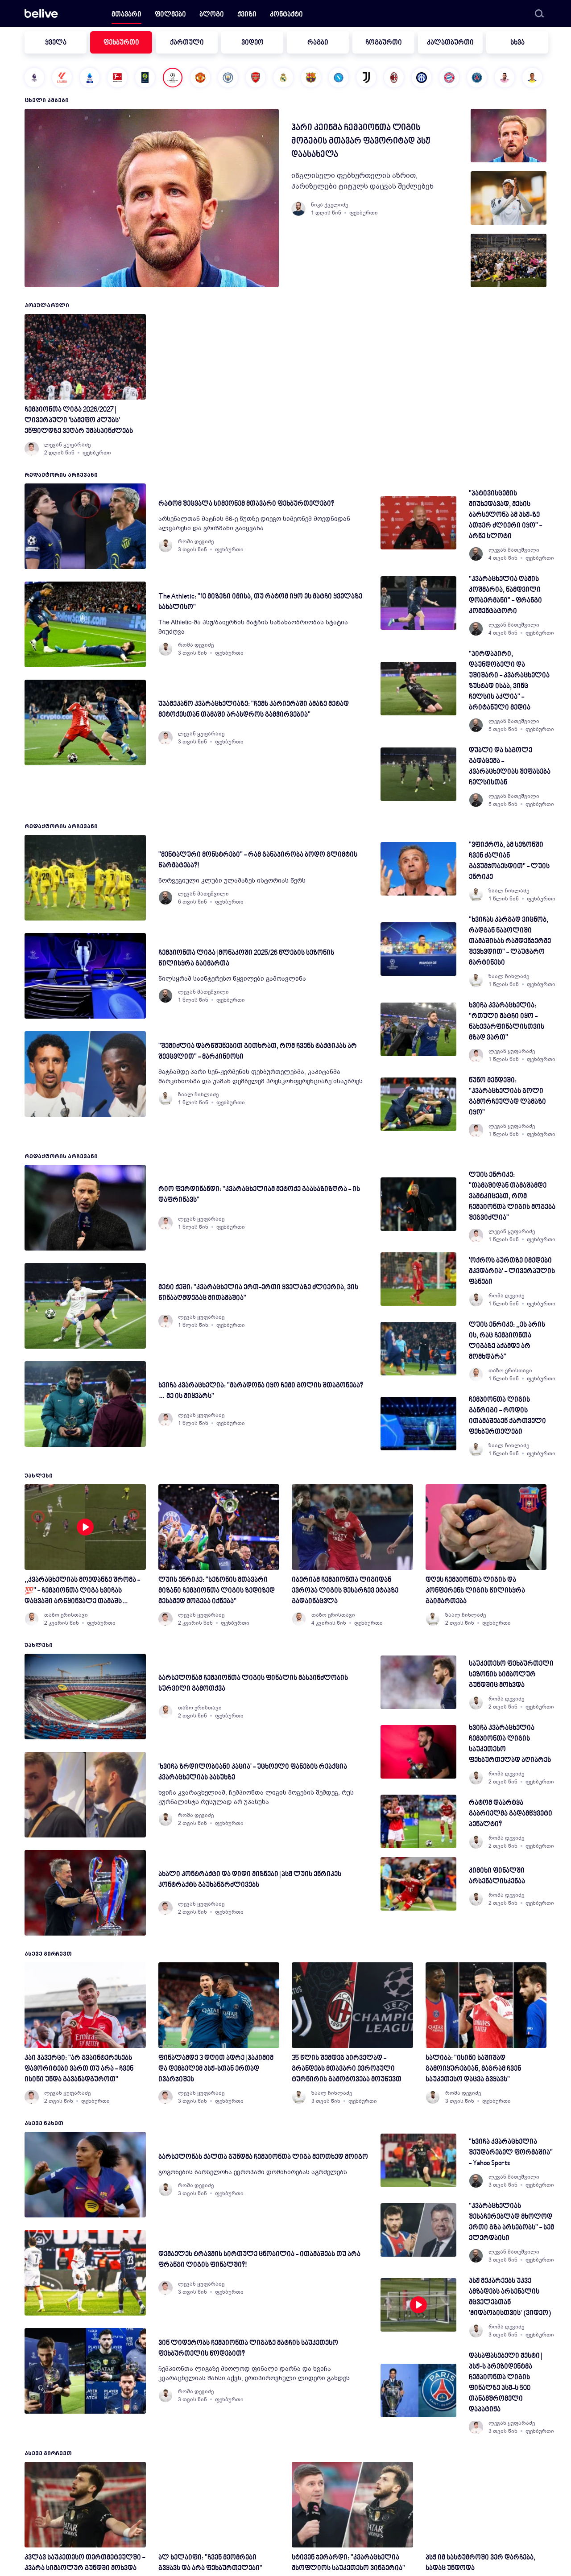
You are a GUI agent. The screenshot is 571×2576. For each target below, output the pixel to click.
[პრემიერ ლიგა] (34, 78)
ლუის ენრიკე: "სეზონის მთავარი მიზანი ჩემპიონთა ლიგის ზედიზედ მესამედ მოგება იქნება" (217, 1591)
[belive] (41, 13)
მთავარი (126, 15)
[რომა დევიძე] (166, 545)
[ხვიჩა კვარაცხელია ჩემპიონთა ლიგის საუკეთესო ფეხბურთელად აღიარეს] (418, 1752)
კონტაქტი (286, 15)
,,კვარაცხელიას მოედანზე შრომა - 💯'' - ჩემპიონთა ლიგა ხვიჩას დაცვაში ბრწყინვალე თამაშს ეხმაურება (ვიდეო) (82, 1592)
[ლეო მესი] (505, 78)
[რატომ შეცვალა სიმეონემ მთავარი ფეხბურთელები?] (85, 526)
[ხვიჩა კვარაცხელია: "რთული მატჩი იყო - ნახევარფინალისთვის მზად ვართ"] (418, 1029)
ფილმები (170, 15)
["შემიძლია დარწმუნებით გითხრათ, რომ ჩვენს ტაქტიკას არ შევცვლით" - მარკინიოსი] (85, 1074)
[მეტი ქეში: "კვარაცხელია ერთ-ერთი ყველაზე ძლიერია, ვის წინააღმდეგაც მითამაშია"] (85, 1306)
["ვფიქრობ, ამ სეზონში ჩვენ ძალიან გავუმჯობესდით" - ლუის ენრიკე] (418, 869)
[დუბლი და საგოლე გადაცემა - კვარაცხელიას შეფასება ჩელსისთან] (418, 774)
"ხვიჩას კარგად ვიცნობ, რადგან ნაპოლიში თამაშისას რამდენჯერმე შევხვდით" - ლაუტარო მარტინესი (510, 942)
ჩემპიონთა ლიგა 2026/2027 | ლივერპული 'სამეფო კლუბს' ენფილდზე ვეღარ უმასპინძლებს (79, 421)
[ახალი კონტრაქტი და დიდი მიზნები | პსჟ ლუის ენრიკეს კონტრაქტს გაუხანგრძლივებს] (85, 1893)
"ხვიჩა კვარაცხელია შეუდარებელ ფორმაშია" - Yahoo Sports (511, 2153)
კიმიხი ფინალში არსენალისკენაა (497, 1876)
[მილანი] (394, 78)
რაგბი (318, 43)
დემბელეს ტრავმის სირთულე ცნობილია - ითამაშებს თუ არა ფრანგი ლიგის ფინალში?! (259, 2260)
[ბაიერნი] (449, 78)
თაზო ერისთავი (510, 1371)
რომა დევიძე (196, 541)
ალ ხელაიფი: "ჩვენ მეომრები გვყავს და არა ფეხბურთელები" (210, 2563)
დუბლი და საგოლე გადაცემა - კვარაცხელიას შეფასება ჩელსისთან (510, 767)
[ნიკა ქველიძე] (298, 209)
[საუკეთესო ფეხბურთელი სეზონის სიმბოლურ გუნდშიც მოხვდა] (418, 1682)
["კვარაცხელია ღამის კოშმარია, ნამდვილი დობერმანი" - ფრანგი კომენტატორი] (418, 603)
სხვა (517, 43)
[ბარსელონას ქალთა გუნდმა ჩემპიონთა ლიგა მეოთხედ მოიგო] (85, 2175)
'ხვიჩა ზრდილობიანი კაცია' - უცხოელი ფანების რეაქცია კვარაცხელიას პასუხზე (253, 1773)
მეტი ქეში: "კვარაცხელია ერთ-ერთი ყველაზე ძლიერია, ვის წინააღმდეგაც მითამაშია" (258, 1293)
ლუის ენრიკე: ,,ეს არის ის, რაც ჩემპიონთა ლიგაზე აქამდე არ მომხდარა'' (507, 1341)
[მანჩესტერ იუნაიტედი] (200, 78)
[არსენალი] (256, 78)
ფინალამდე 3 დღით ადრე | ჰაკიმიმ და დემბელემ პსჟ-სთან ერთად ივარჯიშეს (216, 2069)
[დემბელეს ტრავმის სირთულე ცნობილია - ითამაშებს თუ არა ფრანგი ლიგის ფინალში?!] (85, 2273)
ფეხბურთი (121, 43)
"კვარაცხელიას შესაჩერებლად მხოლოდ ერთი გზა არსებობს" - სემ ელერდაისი (511, 2223)
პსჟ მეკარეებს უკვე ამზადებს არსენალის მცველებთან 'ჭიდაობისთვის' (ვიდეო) (510, 2297)
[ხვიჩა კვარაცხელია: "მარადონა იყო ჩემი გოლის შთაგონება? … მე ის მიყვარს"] (85, 1404)
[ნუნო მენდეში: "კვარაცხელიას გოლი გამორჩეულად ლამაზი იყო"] (418, 1104)
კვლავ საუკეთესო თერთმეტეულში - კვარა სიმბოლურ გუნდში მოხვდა (85, 2563)
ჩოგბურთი (384, 43)
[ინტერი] (422, 78)
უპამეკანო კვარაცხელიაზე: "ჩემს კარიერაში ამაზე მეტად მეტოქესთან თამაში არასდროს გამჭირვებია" (254, 710)
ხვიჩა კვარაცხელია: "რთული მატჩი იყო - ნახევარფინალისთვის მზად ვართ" (507, 1022)
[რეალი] (283, 78)
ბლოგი (212, 15)
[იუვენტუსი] (366, 78)
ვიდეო (252, 43)
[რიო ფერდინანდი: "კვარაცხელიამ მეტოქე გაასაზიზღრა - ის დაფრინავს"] (85, 1208)
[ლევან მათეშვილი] (476, 554)
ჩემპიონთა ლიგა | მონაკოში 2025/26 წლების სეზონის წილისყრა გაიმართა (246, 959)
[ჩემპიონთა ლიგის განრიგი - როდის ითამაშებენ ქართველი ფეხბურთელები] (418, 1424)
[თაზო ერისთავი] (476, 1375)
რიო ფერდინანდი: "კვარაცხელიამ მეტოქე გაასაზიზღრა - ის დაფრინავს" (259, 1195)
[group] (509, 136)
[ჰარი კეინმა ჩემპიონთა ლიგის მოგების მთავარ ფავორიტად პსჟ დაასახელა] (152, 198)
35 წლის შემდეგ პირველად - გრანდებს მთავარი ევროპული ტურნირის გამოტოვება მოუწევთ (347, 2069)
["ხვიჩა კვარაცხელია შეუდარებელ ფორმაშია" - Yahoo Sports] (418, 2160)
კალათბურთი (450, 43)
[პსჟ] (477, 78)
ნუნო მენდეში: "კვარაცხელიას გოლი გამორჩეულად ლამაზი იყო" (507, 1097)
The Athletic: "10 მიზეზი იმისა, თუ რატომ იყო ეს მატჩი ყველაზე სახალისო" (260, 602)
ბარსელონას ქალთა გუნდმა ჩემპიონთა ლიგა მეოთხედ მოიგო (263, 2157)
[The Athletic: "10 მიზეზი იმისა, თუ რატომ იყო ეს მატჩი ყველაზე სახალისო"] (85, 624)
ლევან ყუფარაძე (67, 445)
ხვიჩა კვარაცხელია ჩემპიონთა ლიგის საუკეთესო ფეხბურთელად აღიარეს (510, 1744)
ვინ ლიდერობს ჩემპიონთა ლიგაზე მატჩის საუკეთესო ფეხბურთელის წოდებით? (248, 2349)
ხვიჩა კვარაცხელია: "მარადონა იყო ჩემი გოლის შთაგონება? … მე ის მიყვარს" (261, 1391)
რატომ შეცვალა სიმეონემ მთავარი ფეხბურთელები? (246, 504)
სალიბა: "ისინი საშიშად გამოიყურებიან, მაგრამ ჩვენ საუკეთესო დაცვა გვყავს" (473, 2069)
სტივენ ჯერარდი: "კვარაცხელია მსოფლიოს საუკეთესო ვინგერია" (348, 2563)
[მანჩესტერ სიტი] (228, 78)
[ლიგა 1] (145, 78)
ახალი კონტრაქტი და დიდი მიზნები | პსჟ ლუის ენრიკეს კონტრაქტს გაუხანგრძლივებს (250, 1880)
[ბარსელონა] (311, 78)
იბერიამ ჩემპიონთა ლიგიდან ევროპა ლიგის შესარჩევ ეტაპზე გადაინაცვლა (345, 1591)
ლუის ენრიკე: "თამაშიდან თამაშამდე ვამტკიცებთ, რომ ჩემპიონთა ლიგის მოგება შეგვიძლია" (512, 1197)
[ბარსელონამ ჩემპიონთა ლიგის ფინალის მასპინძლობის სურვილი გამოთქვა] (85, 1697)
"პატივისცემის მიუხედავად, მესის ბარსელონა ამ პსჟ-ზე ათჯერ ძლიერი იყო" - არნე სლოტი (505, 515)
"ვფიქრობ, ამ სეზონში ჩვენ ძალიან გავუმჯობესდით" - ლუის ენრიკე (509, 861)
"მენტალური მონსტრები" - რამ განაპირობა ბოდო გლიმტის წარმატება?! (258, 861)
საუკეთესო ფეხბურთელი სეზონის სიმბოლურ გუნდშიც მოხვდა (511, 1675)
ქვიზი (247, 15)
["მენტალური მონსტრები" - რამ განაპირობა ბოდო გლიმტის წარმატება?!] (85, 878)
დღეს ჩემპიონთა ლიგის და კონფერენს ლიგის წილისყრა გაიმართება (475, 1591)
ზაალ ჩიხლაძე (198, 1094)
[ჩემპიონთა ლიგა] (173, 78)
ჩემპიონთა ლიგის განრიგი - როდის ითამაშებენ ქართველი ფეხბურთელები (507, 1416)
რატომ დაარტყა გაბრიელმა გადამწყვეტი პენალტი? (511, 1814)
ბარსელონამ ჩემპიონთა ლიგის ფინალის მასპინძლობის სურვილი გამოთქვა (253, 1684)
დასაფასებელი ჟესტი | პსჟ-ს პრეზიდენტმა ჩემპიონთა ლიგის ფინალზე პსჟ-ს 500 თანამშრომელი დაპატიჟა (505, 2383)
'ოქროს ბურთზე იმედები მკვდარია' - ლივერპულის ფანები (512, 1272)
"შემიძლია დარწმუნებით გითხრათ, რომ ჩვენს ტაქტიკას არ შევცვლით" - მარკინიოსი (258, 1052)
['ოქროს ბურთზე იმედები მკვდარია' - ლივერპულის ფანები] (418, 1279)
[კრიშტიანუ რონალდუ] (532, 78)
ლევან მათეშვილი (514, 550)
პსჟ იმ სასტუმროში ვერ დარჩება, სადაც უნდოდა (480, 2563)
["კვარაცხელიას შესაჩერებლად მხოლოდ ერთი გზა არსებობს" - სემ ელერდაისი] (418, 2230)
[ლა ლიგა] (62, 78)
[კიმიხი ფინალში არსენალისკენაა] (418, 1884)
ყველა (56, 43)
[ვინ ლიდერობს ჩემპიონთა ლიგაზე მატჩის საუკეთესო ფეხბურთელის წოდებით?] (85, 2371)
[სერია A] (90, 78)
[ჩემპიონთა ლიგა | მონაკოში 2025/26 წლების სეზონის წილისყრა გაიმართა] (85, 976)
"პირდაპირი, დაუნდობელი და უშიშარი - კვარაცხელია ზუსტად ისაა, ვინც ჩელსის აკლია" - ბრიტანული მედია (509, 681)
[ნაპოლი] (339, 78)
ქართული (187, 43)
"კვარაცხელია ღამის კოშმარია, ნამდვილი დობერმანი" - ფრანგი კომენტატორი (505, 596)
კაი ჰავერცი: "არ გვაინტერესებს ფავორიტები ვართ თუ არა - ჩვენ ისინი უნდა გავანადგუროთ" (79, 2069)
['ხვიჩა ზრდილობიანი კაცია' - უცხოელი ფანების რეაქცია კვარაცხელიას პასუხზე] (85, 1795)
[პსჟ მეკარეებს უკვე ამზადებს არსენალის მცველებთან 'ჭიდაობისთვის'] (418, 2305)
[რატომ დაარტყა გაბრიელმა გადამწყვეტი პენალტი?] (418, 1821)
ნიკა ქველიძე (329, 205)
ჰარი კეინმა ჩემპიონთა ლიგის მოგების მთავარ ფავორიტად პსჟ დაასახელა (361, 141)
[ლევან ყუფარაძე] (32, 449)
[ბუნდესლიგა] (117, 78)
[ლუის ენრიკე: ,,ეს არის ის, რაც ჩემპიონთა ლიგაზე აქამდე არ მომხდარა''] (418, 1349)
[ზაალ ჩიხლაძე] (166, 1098)
